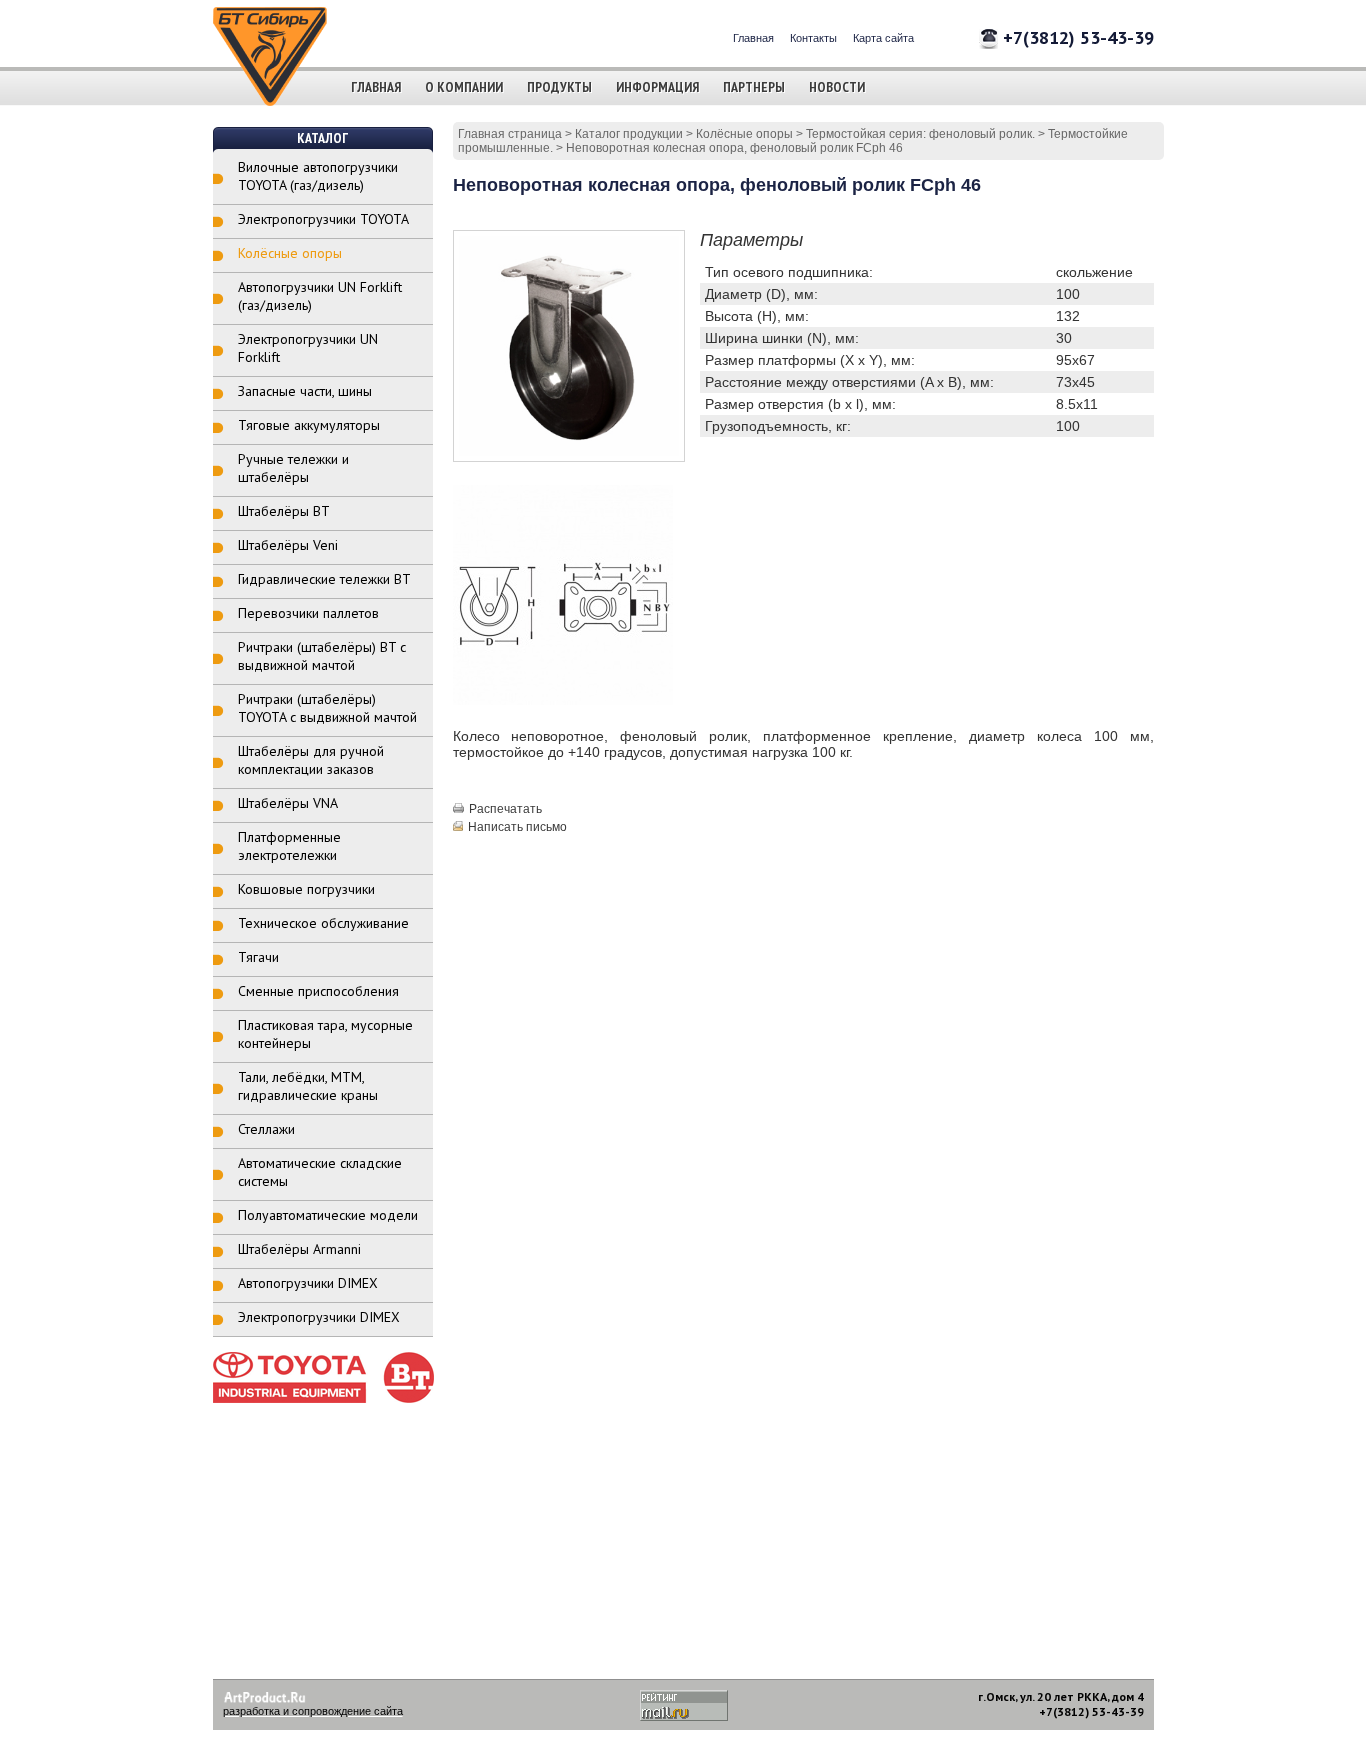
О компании (464, 87)
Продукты (559, 87)
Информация (657, 87)
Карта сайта (883, 38)
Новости (837, 87)
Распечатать (505, 809)
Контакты (813, 38)
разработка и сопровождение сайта (313, 1711)
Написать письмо (517, 827)
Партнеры (754, 87)
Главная (753, 38)
